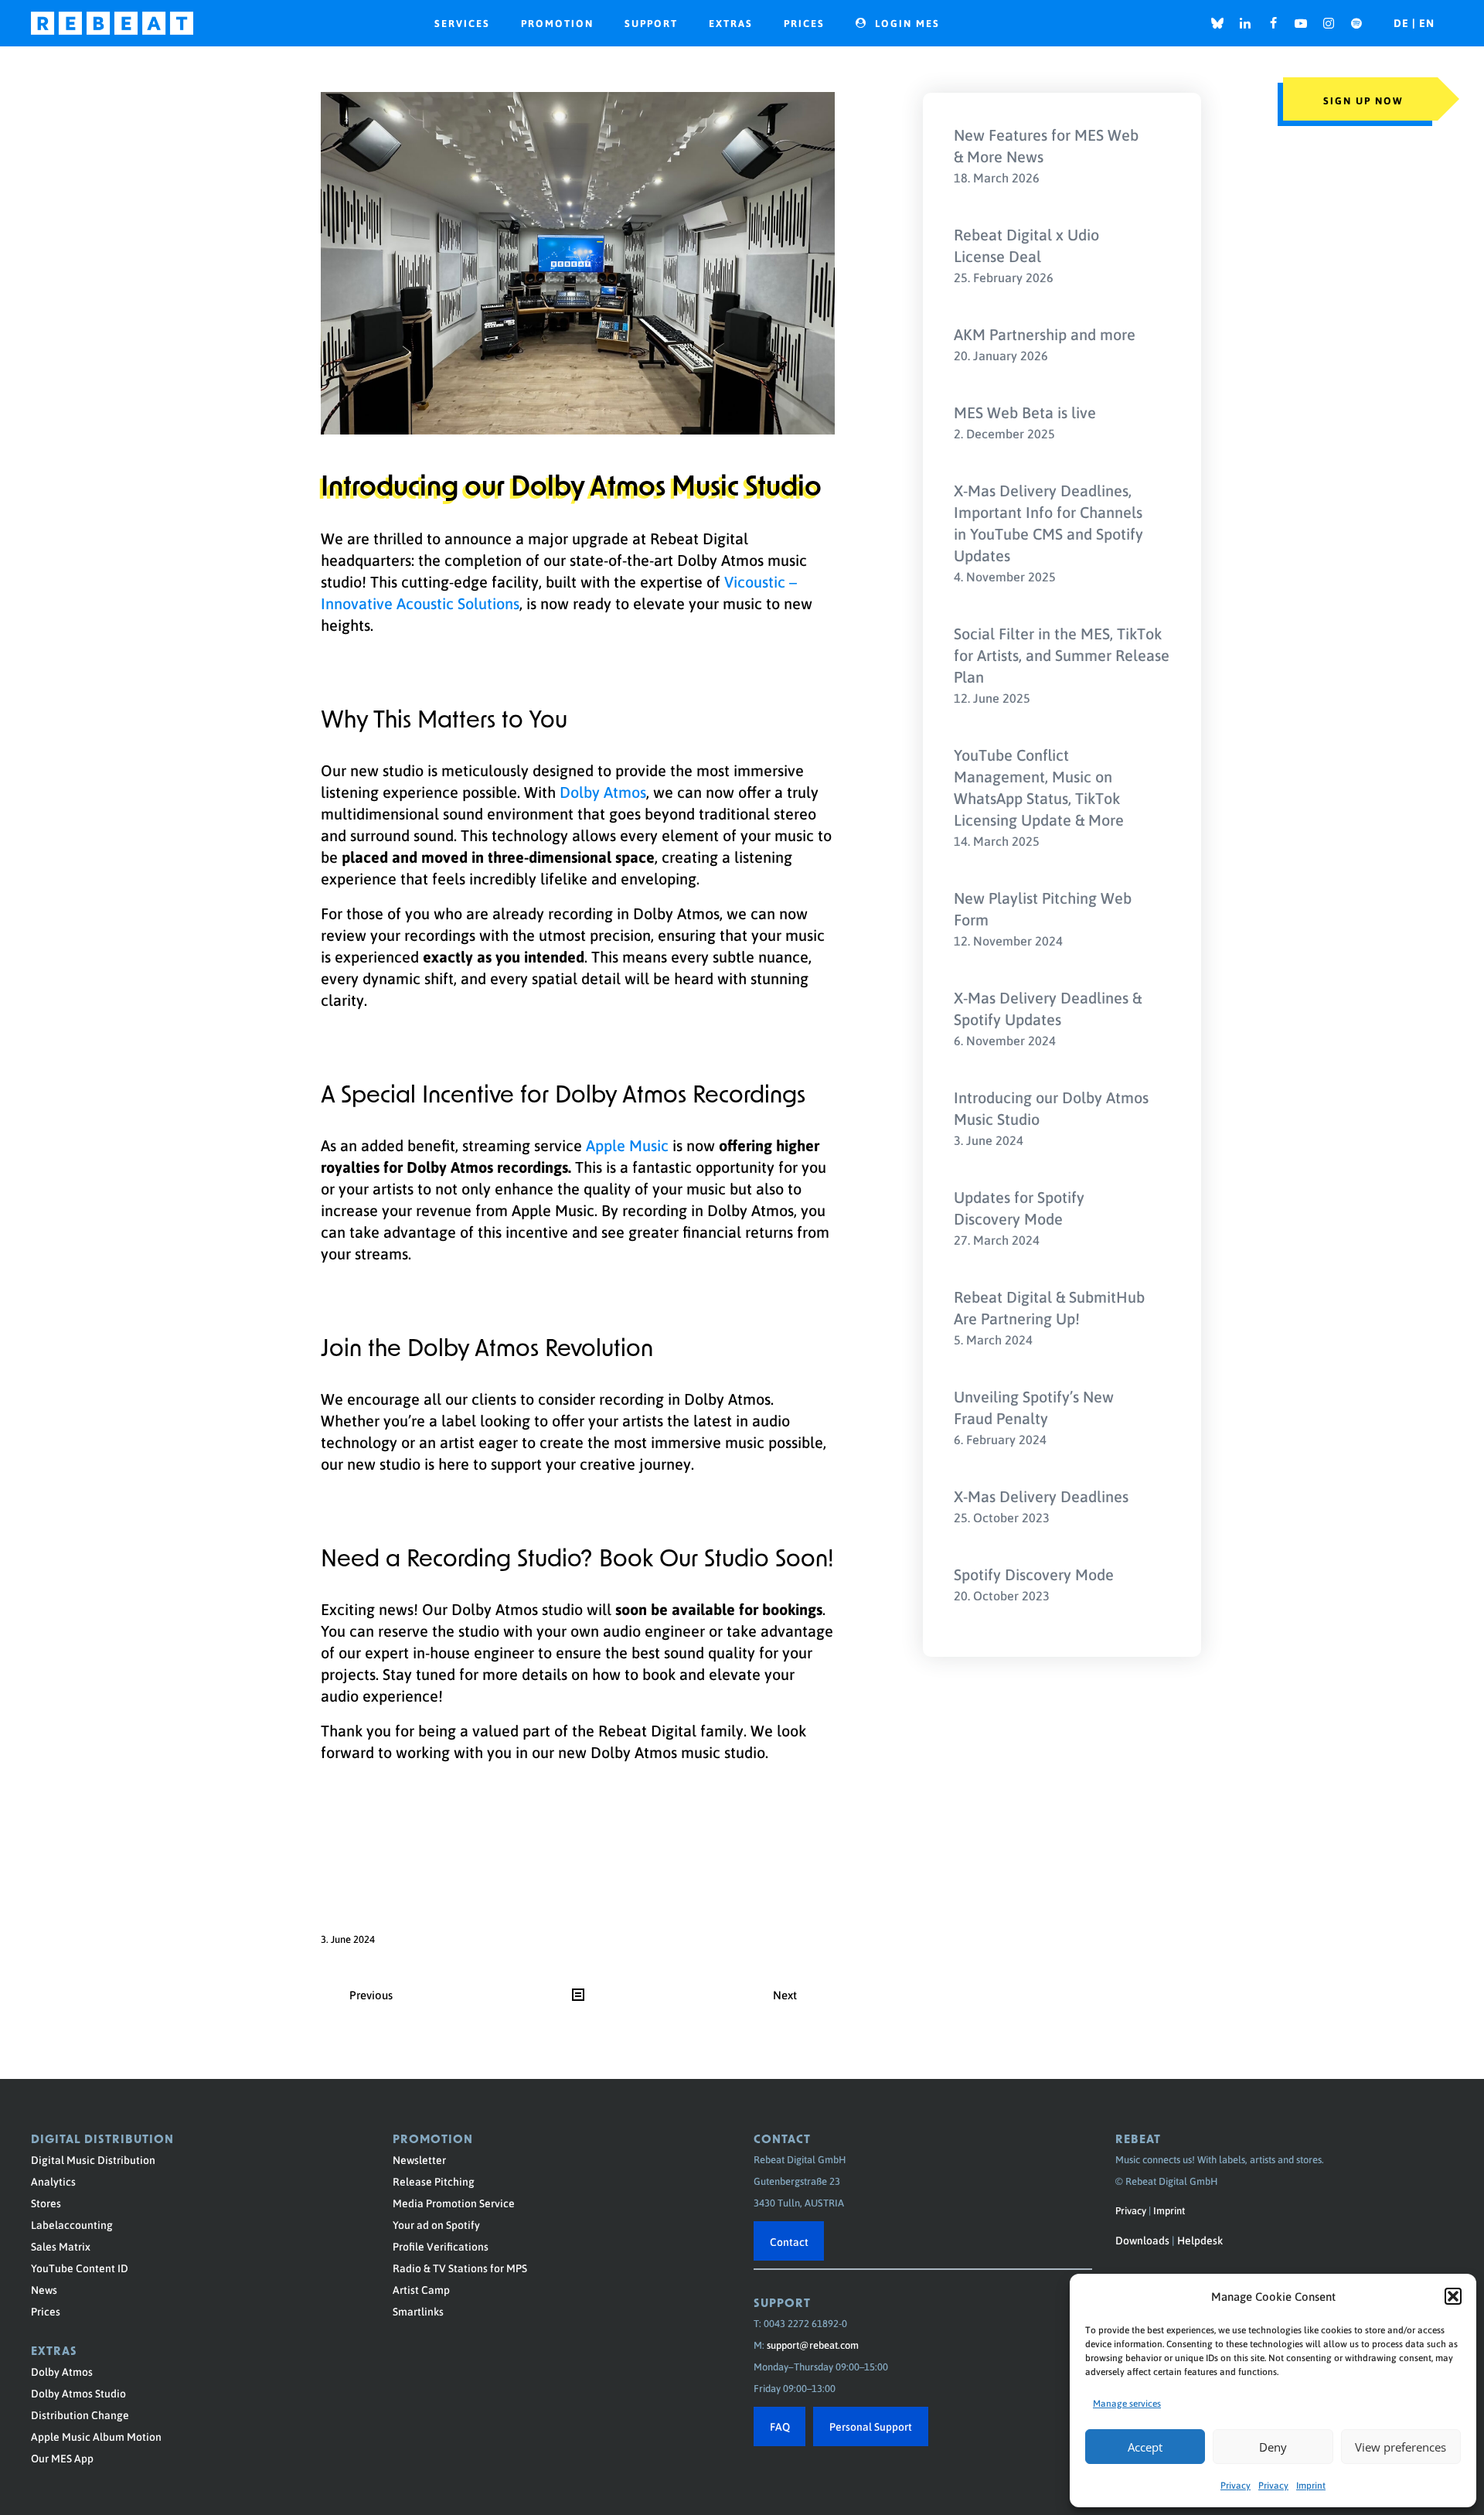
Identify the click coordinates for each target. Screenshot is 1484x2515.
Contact (789, 2241)
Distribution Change (80, 2414)
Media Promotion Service (454, 2203)
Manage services (1127, 2403)
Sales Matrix (61, 2246)
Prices (46, 2311)
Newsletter (419, 2159)
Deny (1273, 2447)
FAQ (780, 2426)
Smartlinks (418, 2311)
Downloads (1142, 2240)
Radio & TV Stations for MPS (460, 2268)
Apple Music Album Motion (96, 2436)
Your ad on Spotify (436, 2224)
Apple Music (627, 1145)
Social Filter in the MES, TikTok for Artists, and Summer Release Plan (1062, 655)
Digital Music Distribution (93, 2159)
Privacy (1236, 2485)
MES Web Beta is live (1025, 412)
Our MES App (62, 2458)
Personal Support (871, 2426)
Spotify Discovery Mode (1034, 1574)
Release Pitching (434, 2181)
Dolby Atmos (603, 792)
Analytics (53, 2181)
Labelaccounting (72, 2224)
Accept (1145, 2447)
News (44, 2289)
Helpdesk (1200, 2240)
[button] (1453, 2296)
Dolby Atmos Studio (78, 2393)
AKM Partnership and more (1045, 334)
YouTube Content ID (80, 2268)
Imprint (1311, 2485)
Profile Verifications (441, 2246)
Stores (46, 2203)
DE (1403, 23)
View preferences (1401, 2447)
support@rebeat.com (813, 2345)
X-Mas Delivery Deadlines (1041, 1496)
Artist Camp (421, 2289)
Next (785, 1995)
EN (1427, 23)
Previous (371, 1995)
